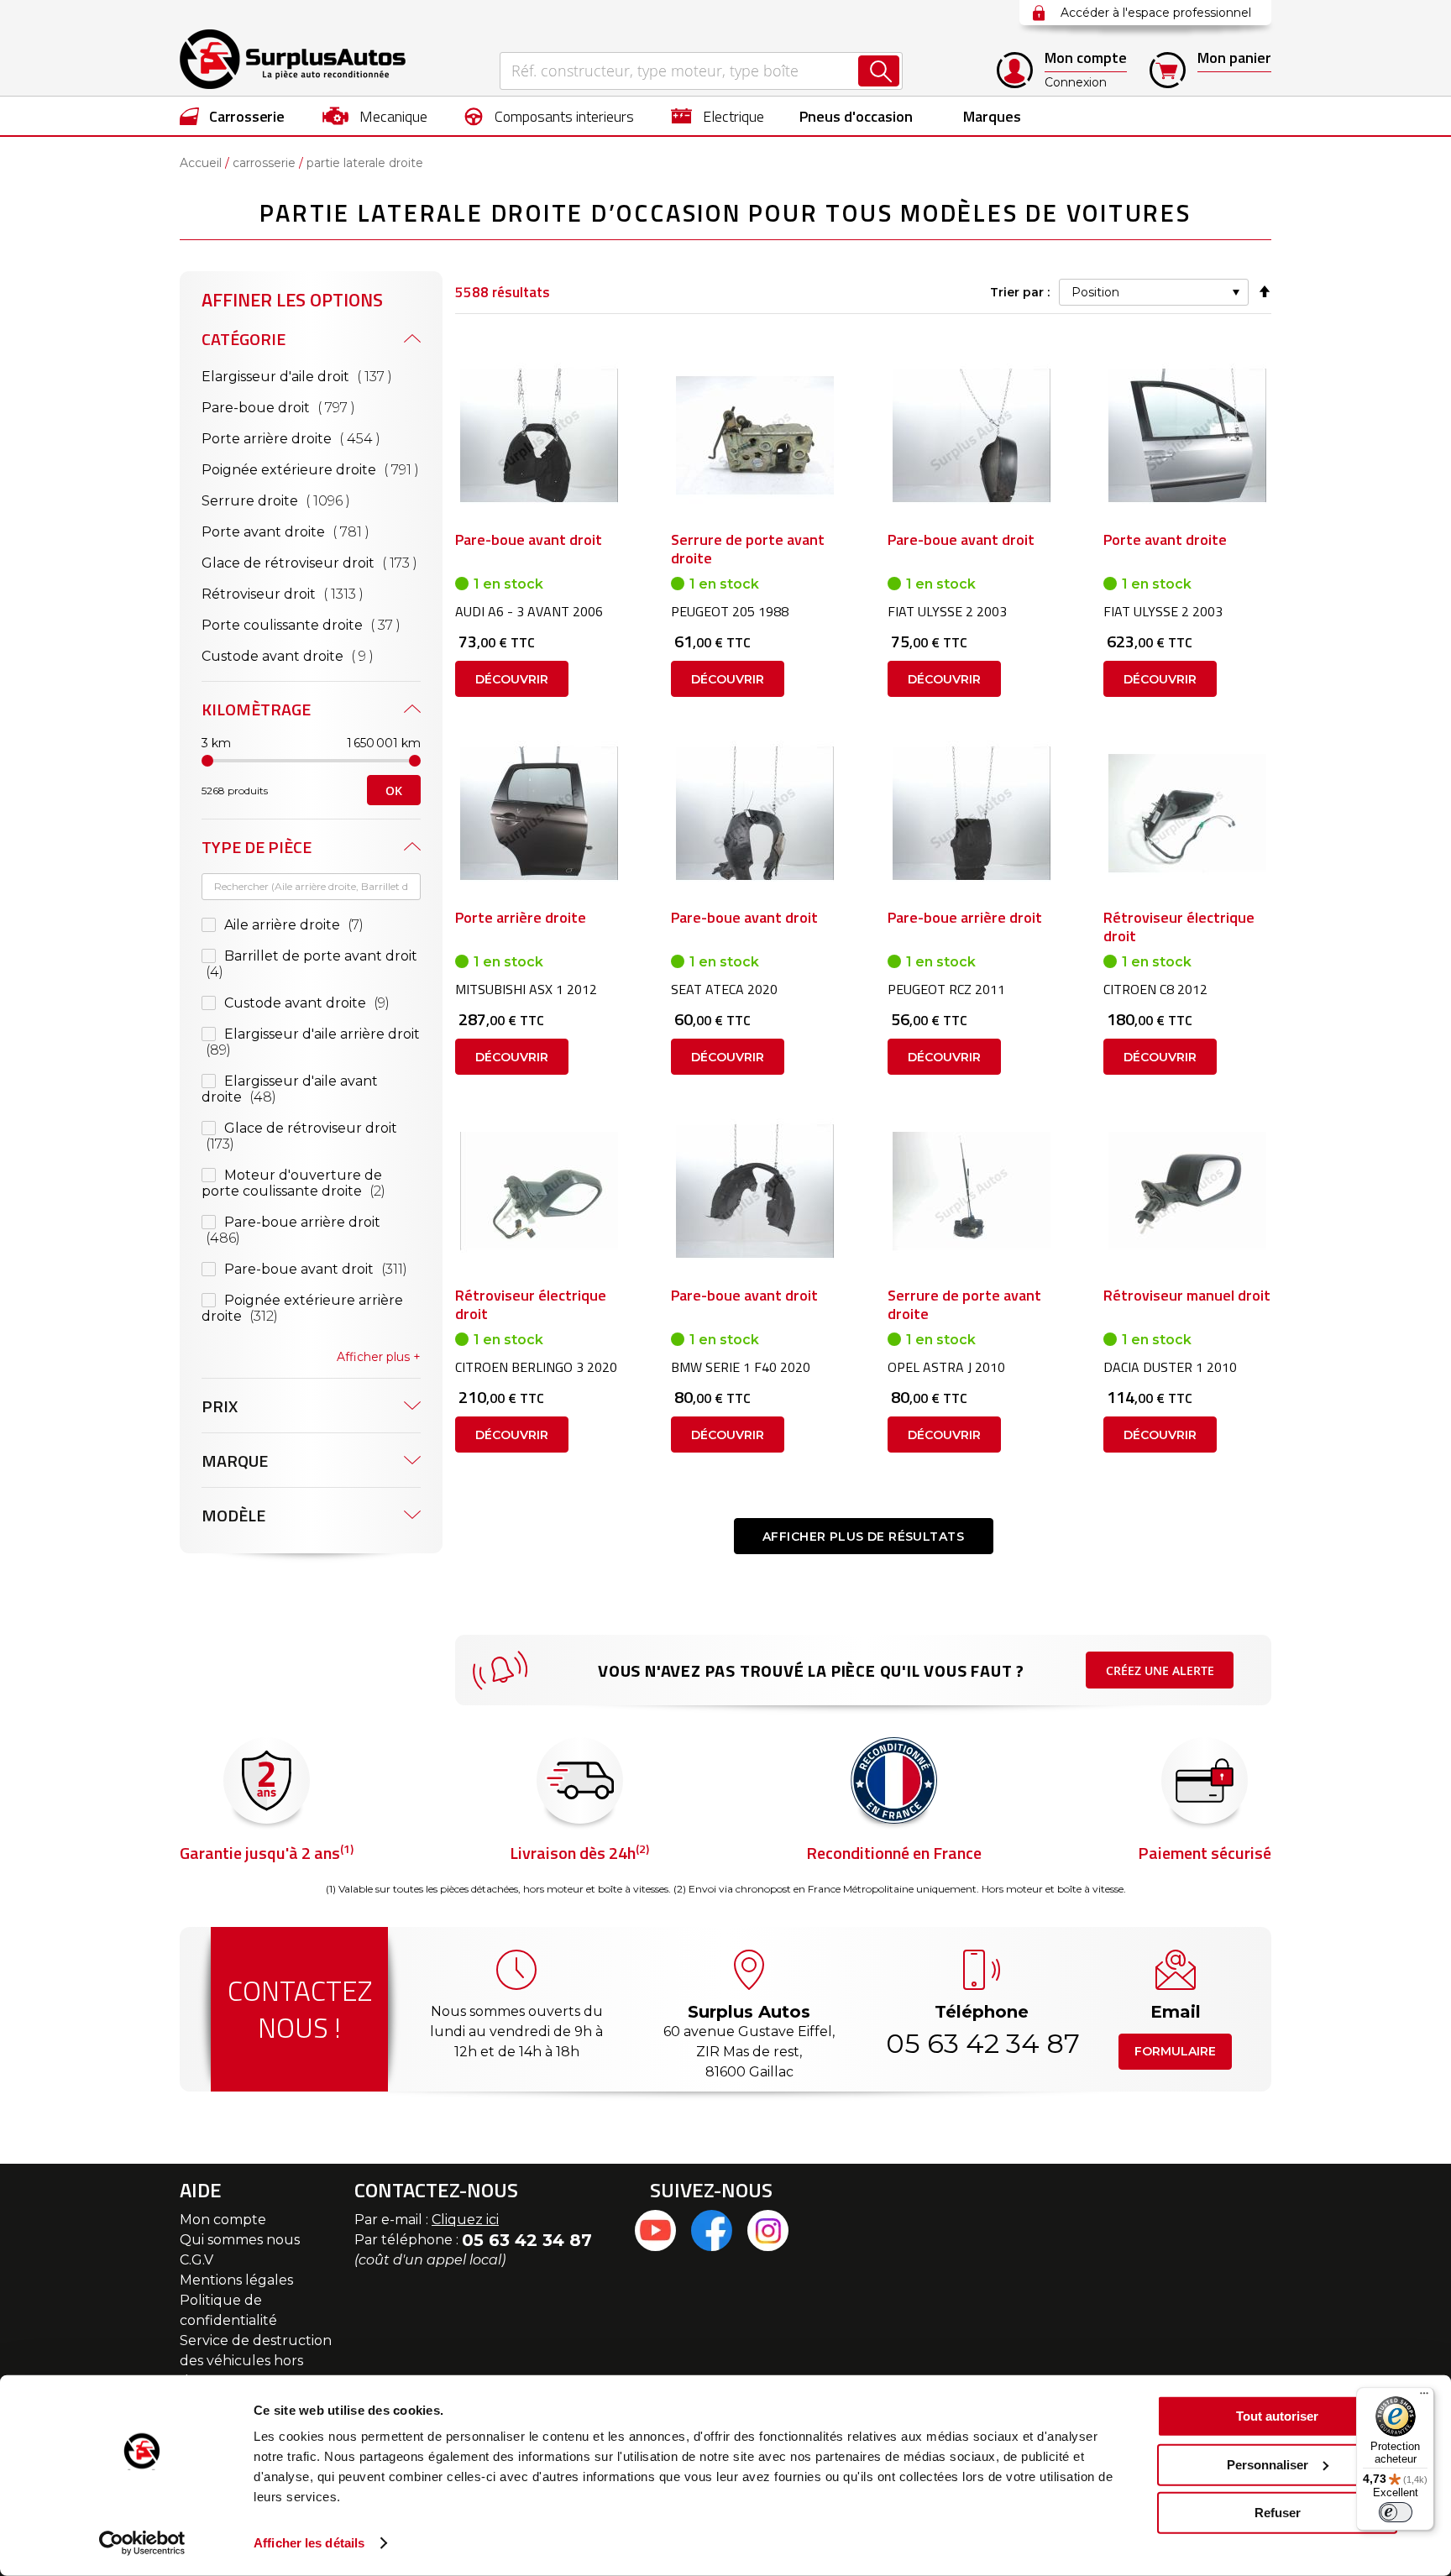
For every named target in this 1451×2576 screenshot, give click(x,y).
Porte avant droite (309, 531)
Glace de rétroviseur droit (311, 563)
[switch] (1396, 2512)
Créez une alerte (1160, 1670)
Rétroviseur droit (306, 594)
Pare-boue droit (301, 407)
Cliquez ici (465, 2220)
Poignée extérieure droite (311, 469)
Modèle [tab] (233, 1515)
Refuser (1278, 2513)
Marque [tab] (235, 1461)
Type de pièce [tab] (257, 847)
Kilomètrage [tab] (256, 709)
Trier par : (1020, 292)
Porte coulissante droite (311, 625)
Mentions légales (236, 2280)
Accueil (201, 163)
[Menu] (1424, 2397)
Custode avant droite (311, 656)
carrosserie (264, 163)
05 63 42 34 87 (982, 2043)
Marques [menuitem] (992, 116)
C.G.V (196, 2260)
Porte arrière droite (311, 438)
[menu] (725, 116)
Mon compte (223, 2220)
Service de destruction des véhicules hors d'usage (256, 2361)
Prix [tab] (220, 1406)
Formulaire (1175, 2051)
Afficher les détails (309, 2543)
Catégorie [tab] (244, 339)
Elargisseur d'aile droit (311, 376)
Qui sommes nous (240, 2240)
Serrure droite (299, 500)
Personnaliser (1268, 2464)
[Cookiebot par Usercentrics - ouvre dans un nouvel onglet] (142, 2543)
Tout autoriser (1277, 2416)
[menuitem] (232, 116)
